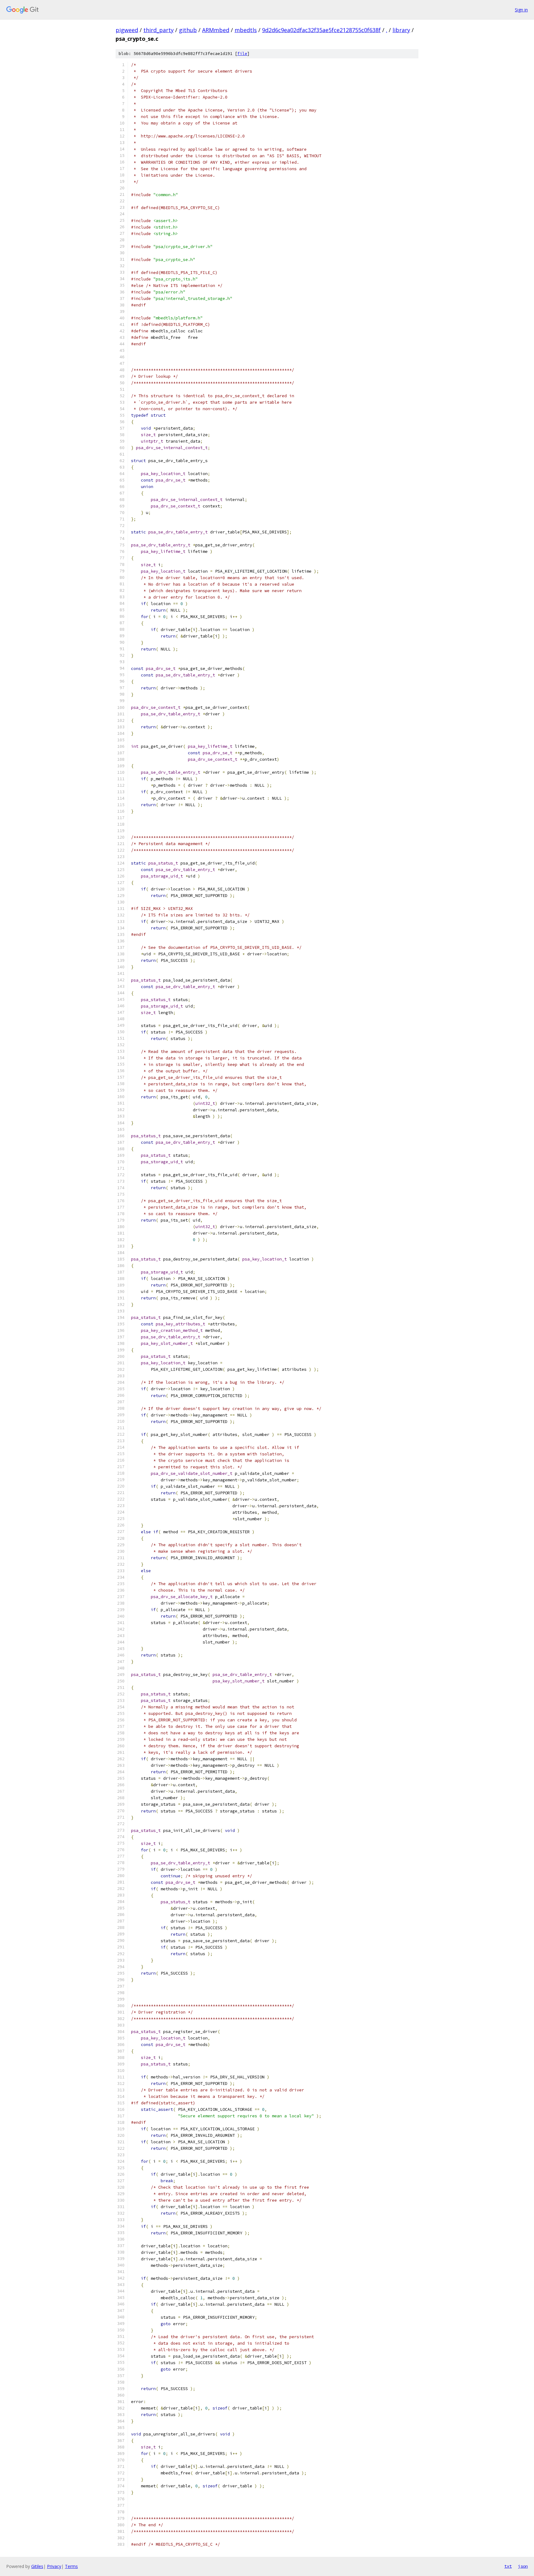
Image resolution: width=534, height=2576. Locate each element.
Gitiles (37, 2566)
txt (508, 2566)
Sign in (521, 10)
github (188, 30)
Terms (71, 2566)
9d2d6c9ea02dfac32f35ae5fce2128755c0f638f (321, 30)
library (401, 30)
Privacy (54, 2566)
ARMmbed (216, 30)
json (523, 2566)
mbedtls (246, 30)
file (242, 54)
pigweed (127, 30)
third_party (159, 30)
